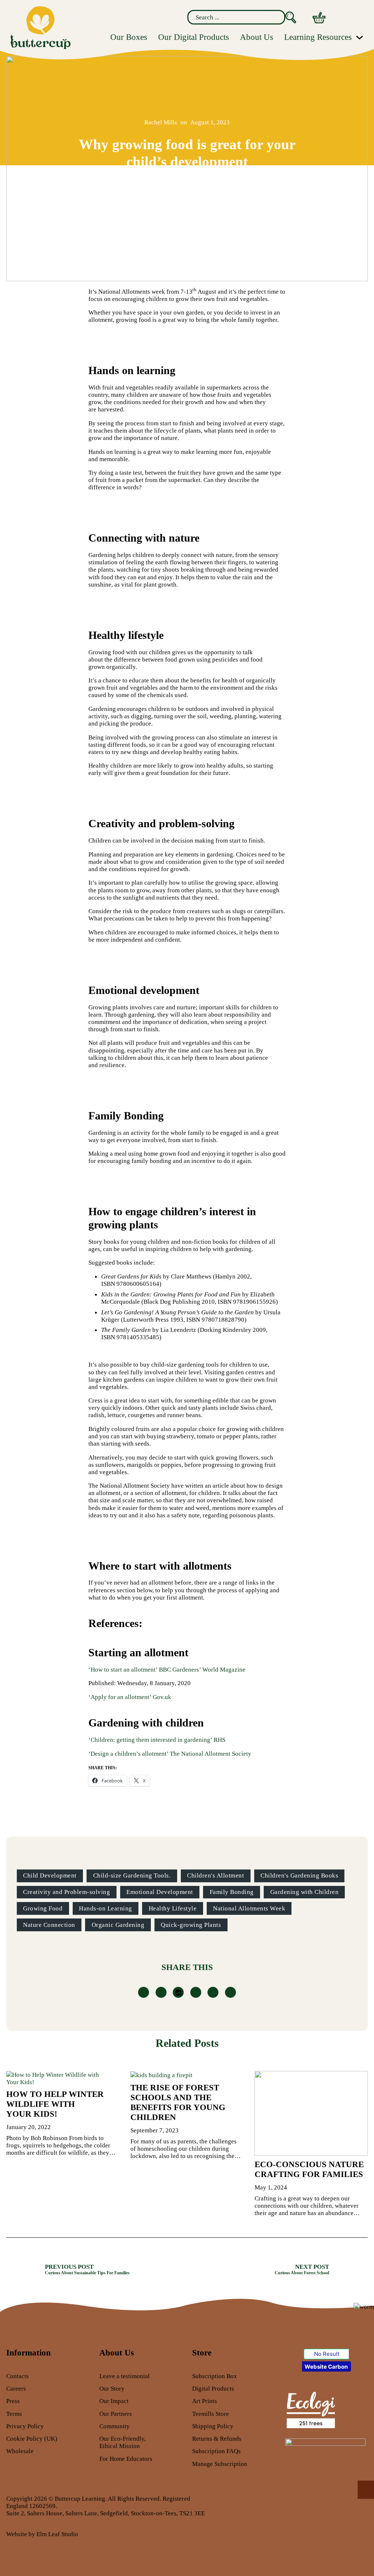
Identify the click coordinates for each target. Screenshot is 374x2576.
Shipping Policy (213, 2426)
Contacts (18, 2376)
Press (13, 2401)
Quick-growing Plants (191, 1925)
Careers (16, 2388)
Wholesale (20, 2451)
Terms (14, 2414)
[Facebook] (144, 1992)
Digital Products (213, 2388)
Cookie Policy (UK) (32, 2438)
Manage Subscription (220, 2464)
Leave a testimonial (125, 2376)
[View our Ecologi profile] (310, 2409)
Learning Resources (318, 37)
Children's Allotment (215, 1875)
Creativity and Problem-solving (66, 1892)
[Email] (230, 1992)
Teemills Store (211, 2414)
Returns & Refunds (217, 2438)
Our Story (112, 2388)
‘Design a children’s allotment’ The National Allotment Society (170, 1754)
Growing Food (43, 1908)
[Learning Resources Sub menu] (360, 37)
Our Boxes (129, 37)
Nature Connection (49, 1925)
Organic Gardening (118, 1925)
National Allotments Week (249, 1908)
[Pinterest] (213, 1992)
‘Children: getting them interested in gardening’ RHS (157, 1740)
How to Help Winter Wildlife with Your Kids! (55, 2104)
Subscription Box (215, 2376)
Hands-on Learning (106, 1908)
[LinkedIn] (178, 1992)
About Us (257, 37)
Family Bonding (232, 1892)
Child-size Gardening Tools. (132, 1875)
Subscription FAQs (216, 2451)
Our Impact (114, 2401)
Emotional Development (160, 1892)
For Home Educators (126, 2459)
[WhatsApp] (196, 1992)
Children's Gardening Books (299, 1875)
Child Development (50, 1875)
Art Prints (205, 2401)
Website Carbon (326, 2367)
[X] (161, 1992)
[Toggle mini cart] (319, 18)
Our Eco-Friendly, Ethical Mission (123, 2442)
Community (115, 2426)
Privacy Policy (25, 2426)
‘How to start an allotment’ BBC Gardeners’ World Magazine (167, 1669)
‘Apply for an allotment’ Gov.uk (130, 1697)
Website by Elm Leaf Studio (42, 2534)
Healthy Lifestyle (173, 1908)
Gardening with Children (305, 1892)
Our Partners (116, 2414)
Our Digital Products (194, 37)
